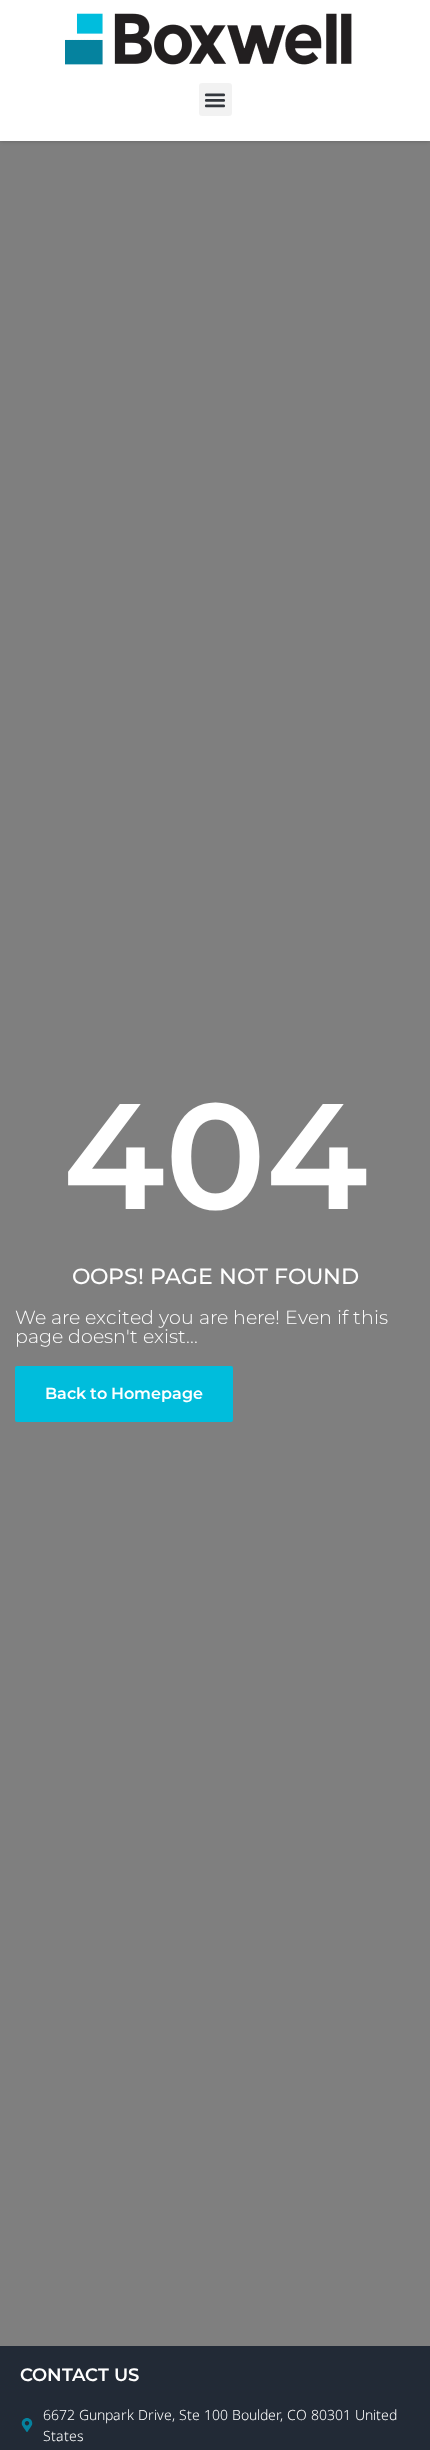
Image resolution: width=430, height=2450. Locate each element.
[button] (215, 99)
